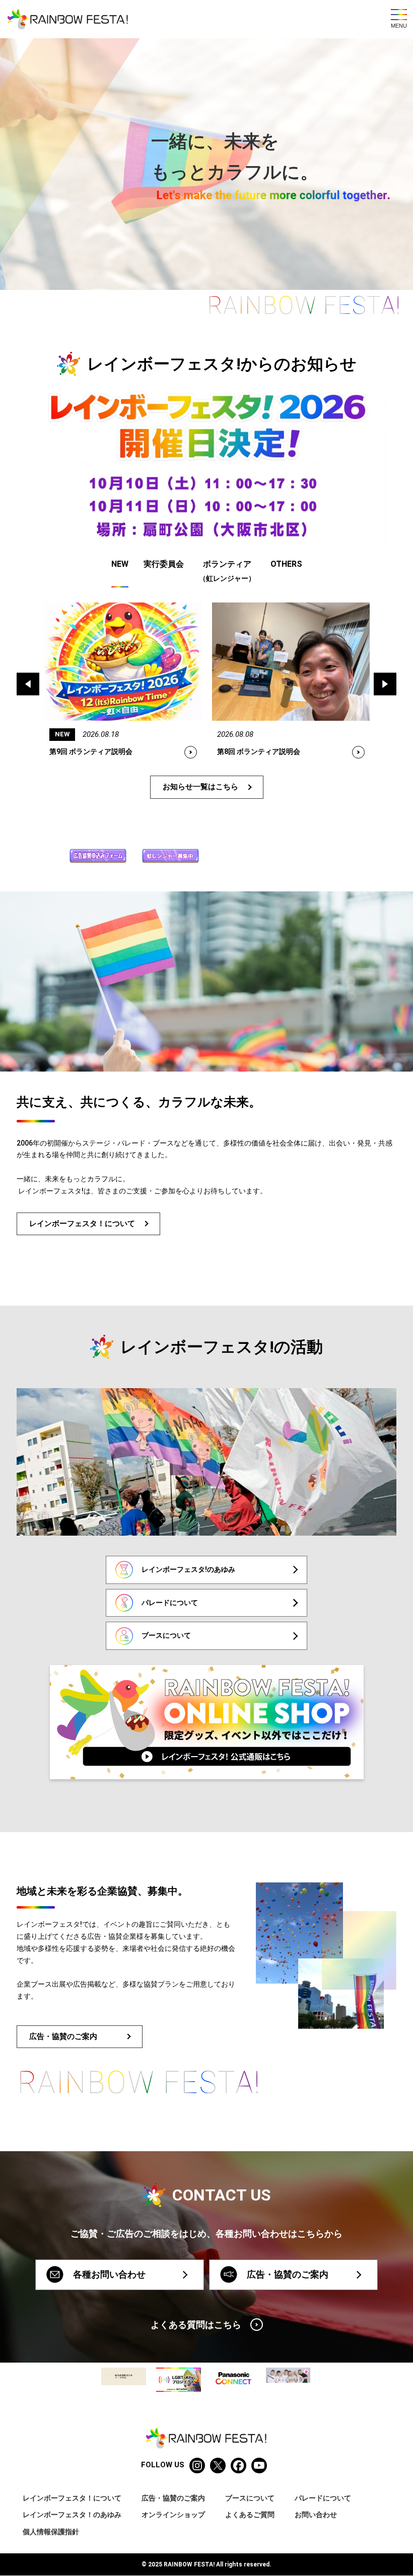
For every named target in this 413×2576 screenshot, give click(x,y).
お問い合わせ (316, 2515)
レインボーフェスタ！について (82, 1224)
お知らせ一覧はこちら (200, 787)
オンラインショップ (173, 2515)
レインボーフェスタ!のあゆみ (188, 1569)
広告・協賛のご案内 (63, 2036)
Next (385, 684)
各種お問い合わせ (109, 2274)
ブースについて (166, 1635)
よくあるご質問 (250, 2515)
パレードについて (323, 2498)
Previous (28, 684)
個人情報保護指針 (51, 2532)
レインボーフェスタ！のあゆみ (72, 2515)
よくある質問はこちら (196, 2325)
